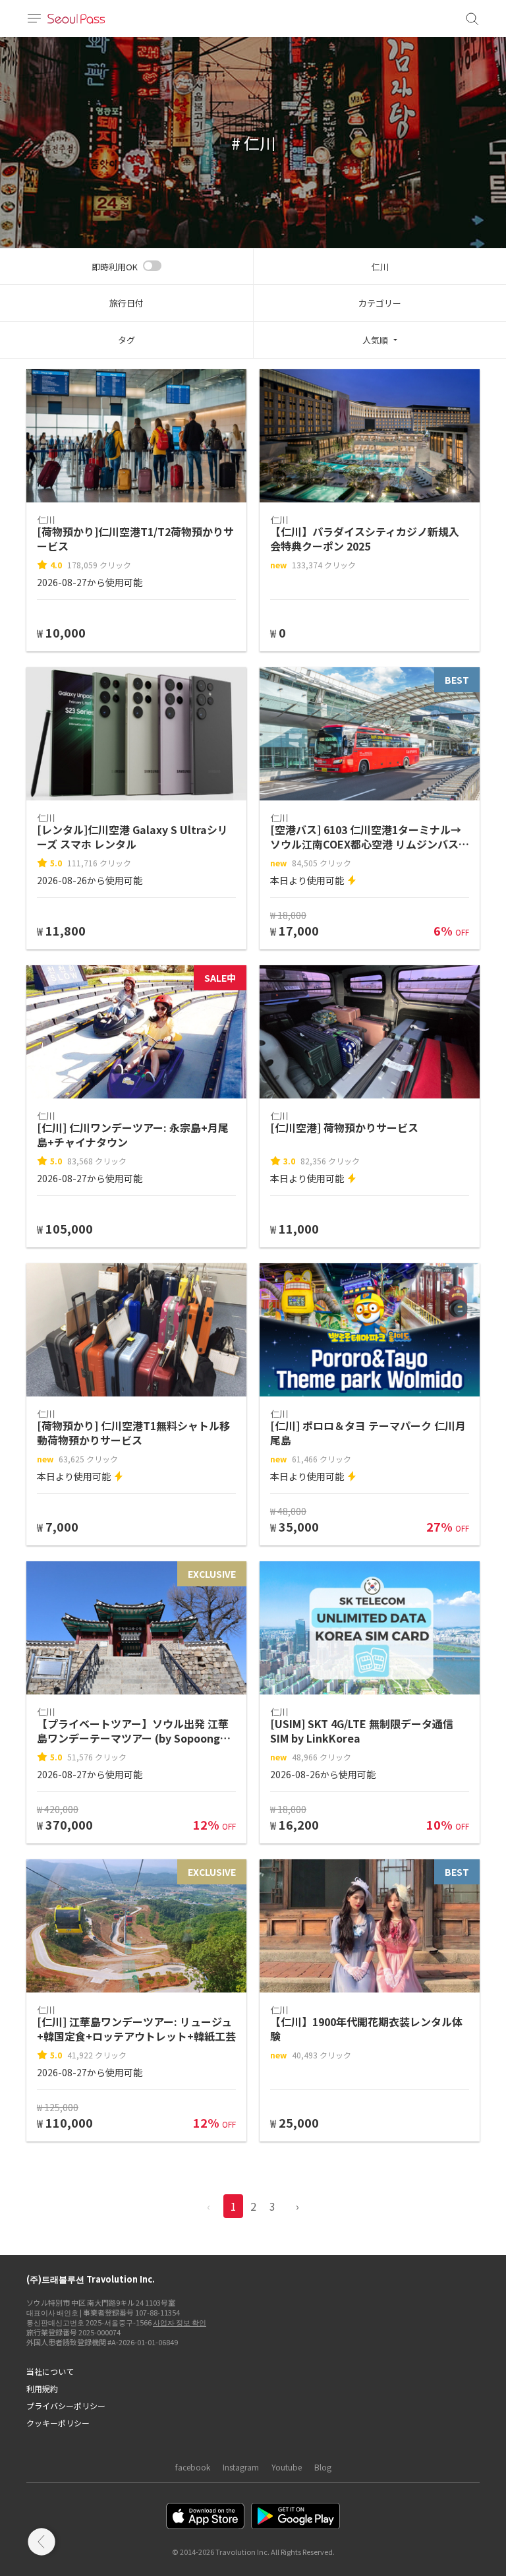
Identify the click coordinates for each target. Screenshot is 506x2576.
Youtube (287, 2467)
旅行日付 (126, 303)
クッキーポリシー (58, 2423)
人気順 (375, 340)
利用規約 (42, 2388)
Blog (323, 2467)
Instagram (241, 2467)
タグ (126, 340)
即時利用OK (115, 267)
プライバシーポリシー (66, 2406)
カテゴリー (380, 303)
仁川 (380, 267)
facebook (193, 2467)
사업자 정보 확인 (180, 2322)
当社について (50, 2371)
